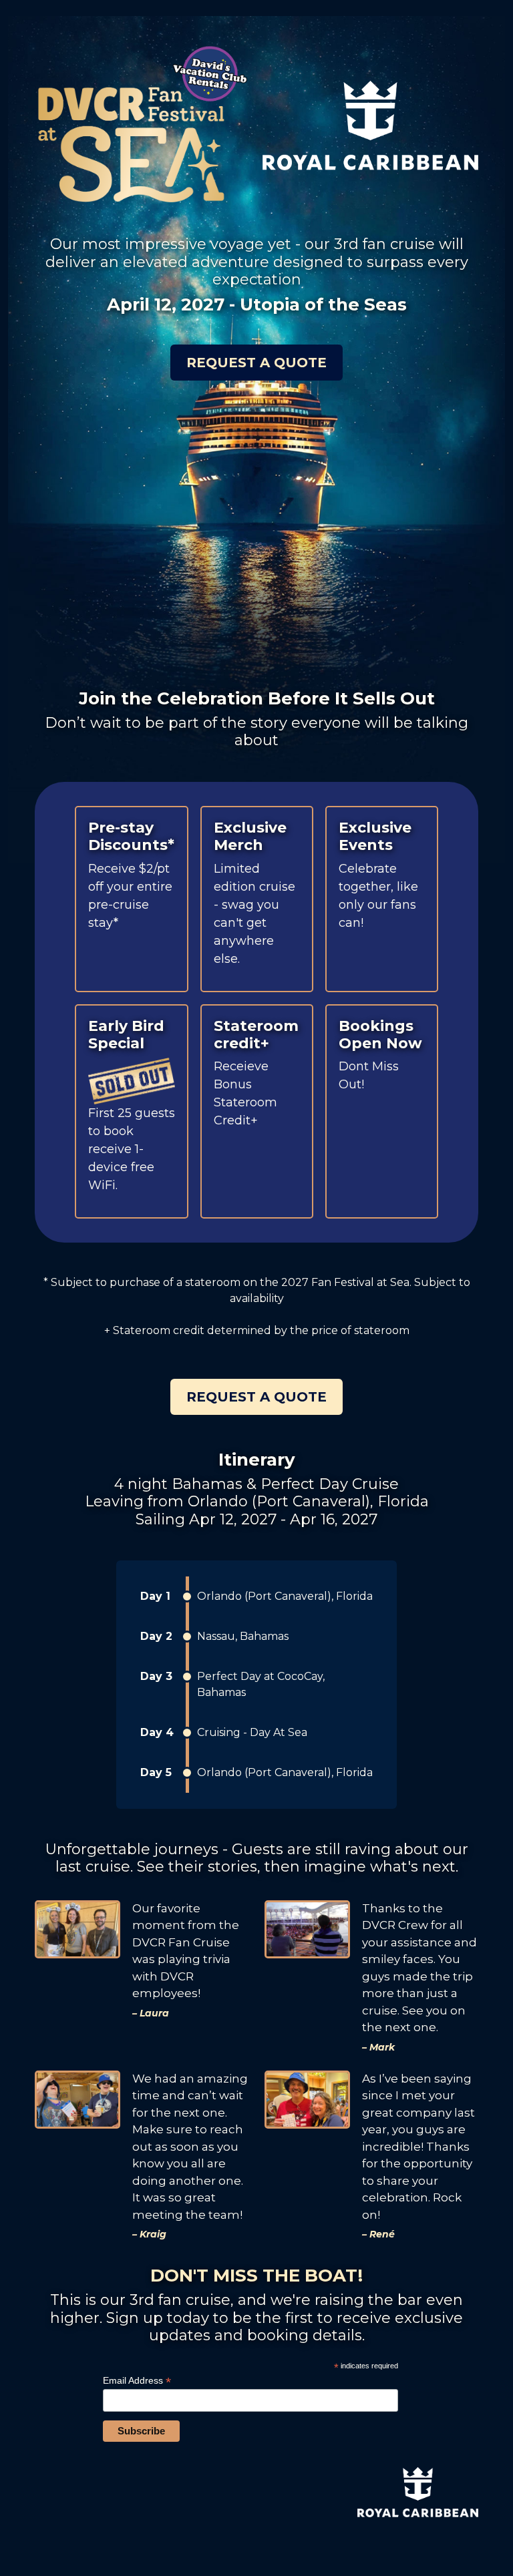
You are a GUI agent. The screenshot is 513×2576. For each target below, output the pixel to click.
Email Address (137, 2381)
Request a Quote (256, 363)
